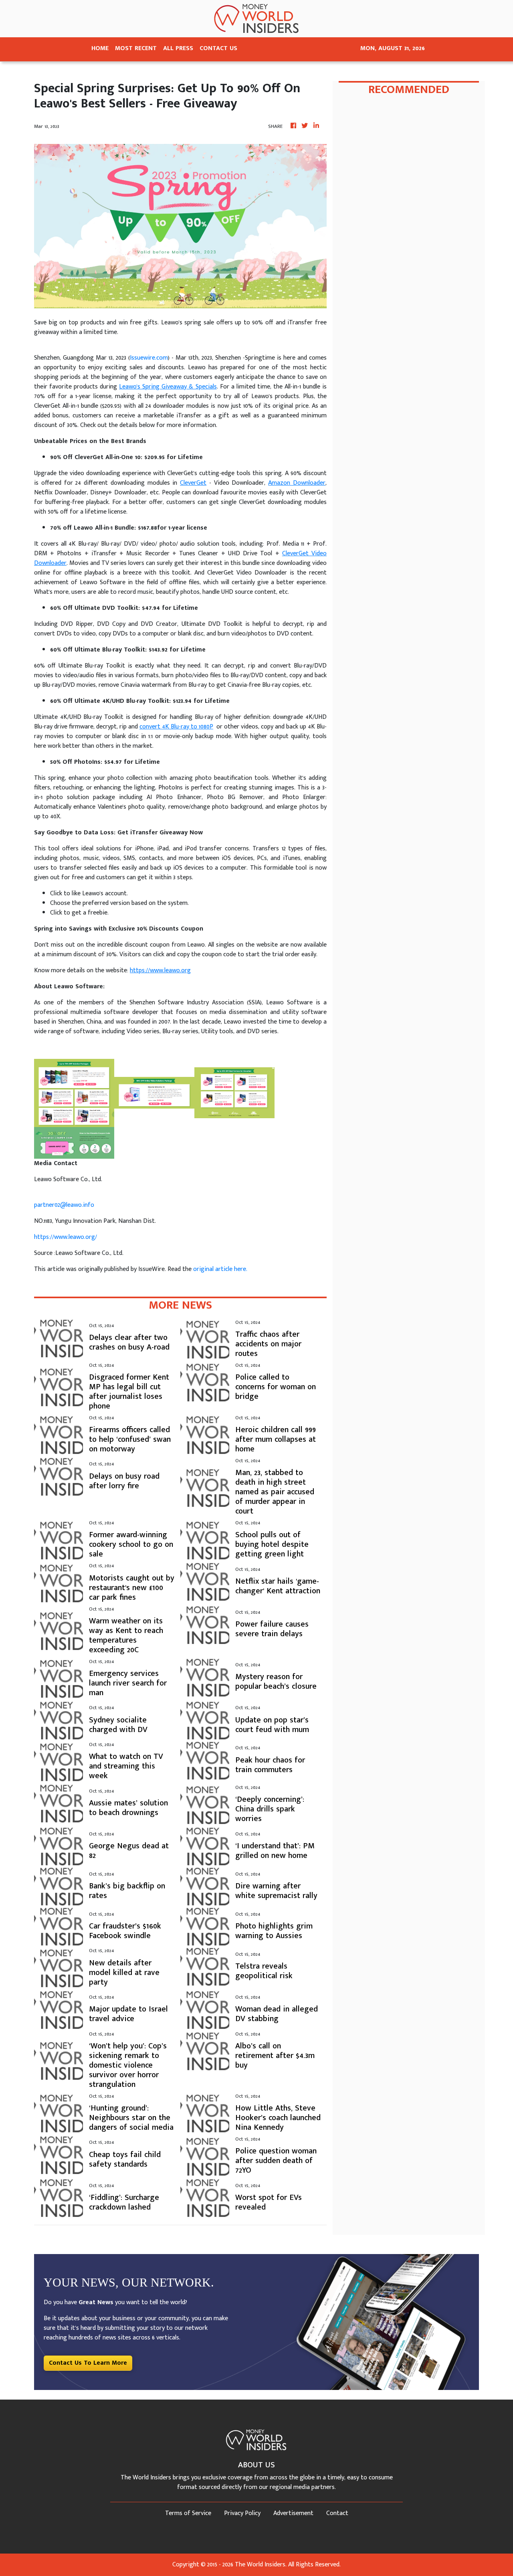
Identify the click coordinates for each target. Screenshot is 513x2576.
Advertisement (293, 2513)
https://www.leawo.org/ (66, 1237)
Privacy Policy (242, 2513)
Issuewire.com (149, 358)
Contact (337, 2513)
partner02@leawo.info (64, 1205)
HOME (100, 48)
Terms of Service (188, 2513)
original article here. (220, 1269)
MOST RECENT (136, 48)
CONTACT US (218, 48)
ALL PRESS (178, 48)
